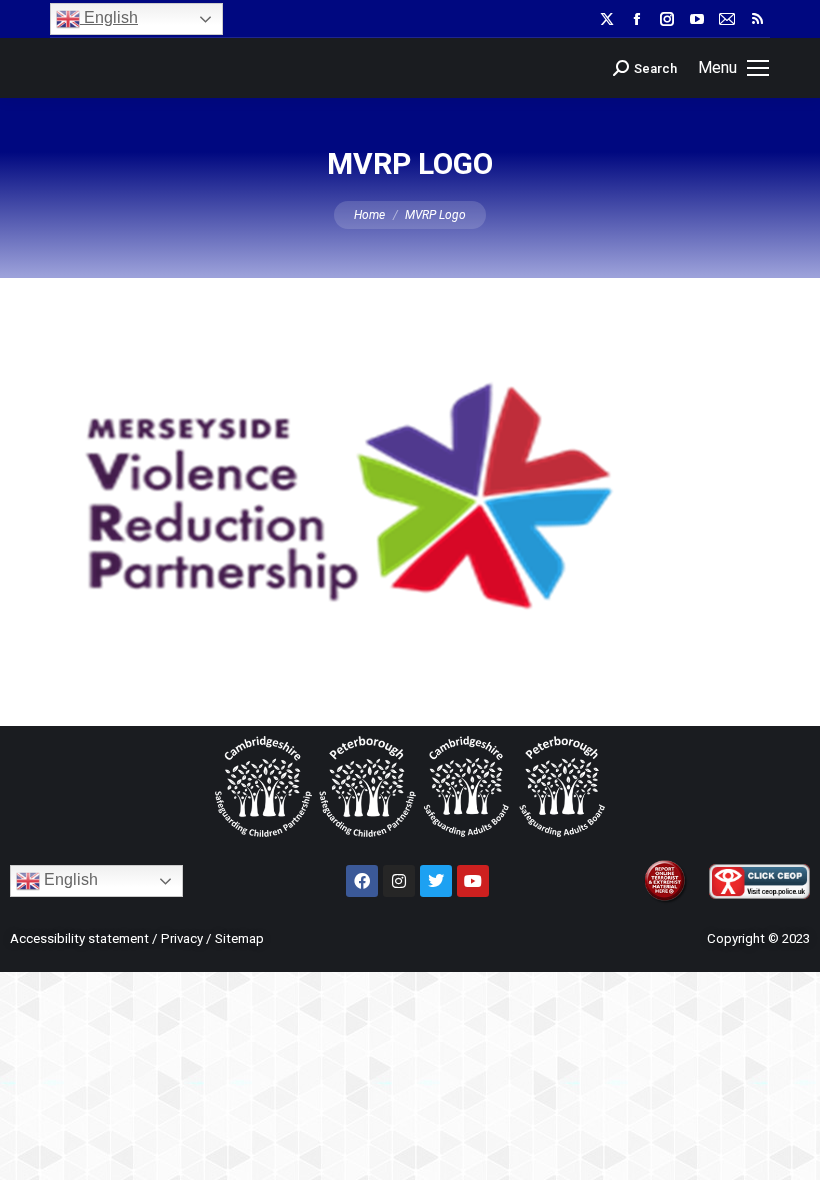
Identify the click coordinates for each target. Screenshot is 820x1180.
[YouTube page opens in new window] (697, 19)
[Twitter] (436, 881)
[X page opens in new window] (607, 19)
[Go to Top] (790, 1150)
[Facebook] (362, 881)
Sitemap (239, 938)
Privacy (182, 938)
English (109, 17)
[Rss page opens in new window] (757, 19)
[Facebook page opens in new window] (637, 19)
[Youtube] (473, 881)
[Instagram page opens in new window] (667, 19)
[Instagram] (399, 881)
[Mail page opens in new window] (727, 19)
